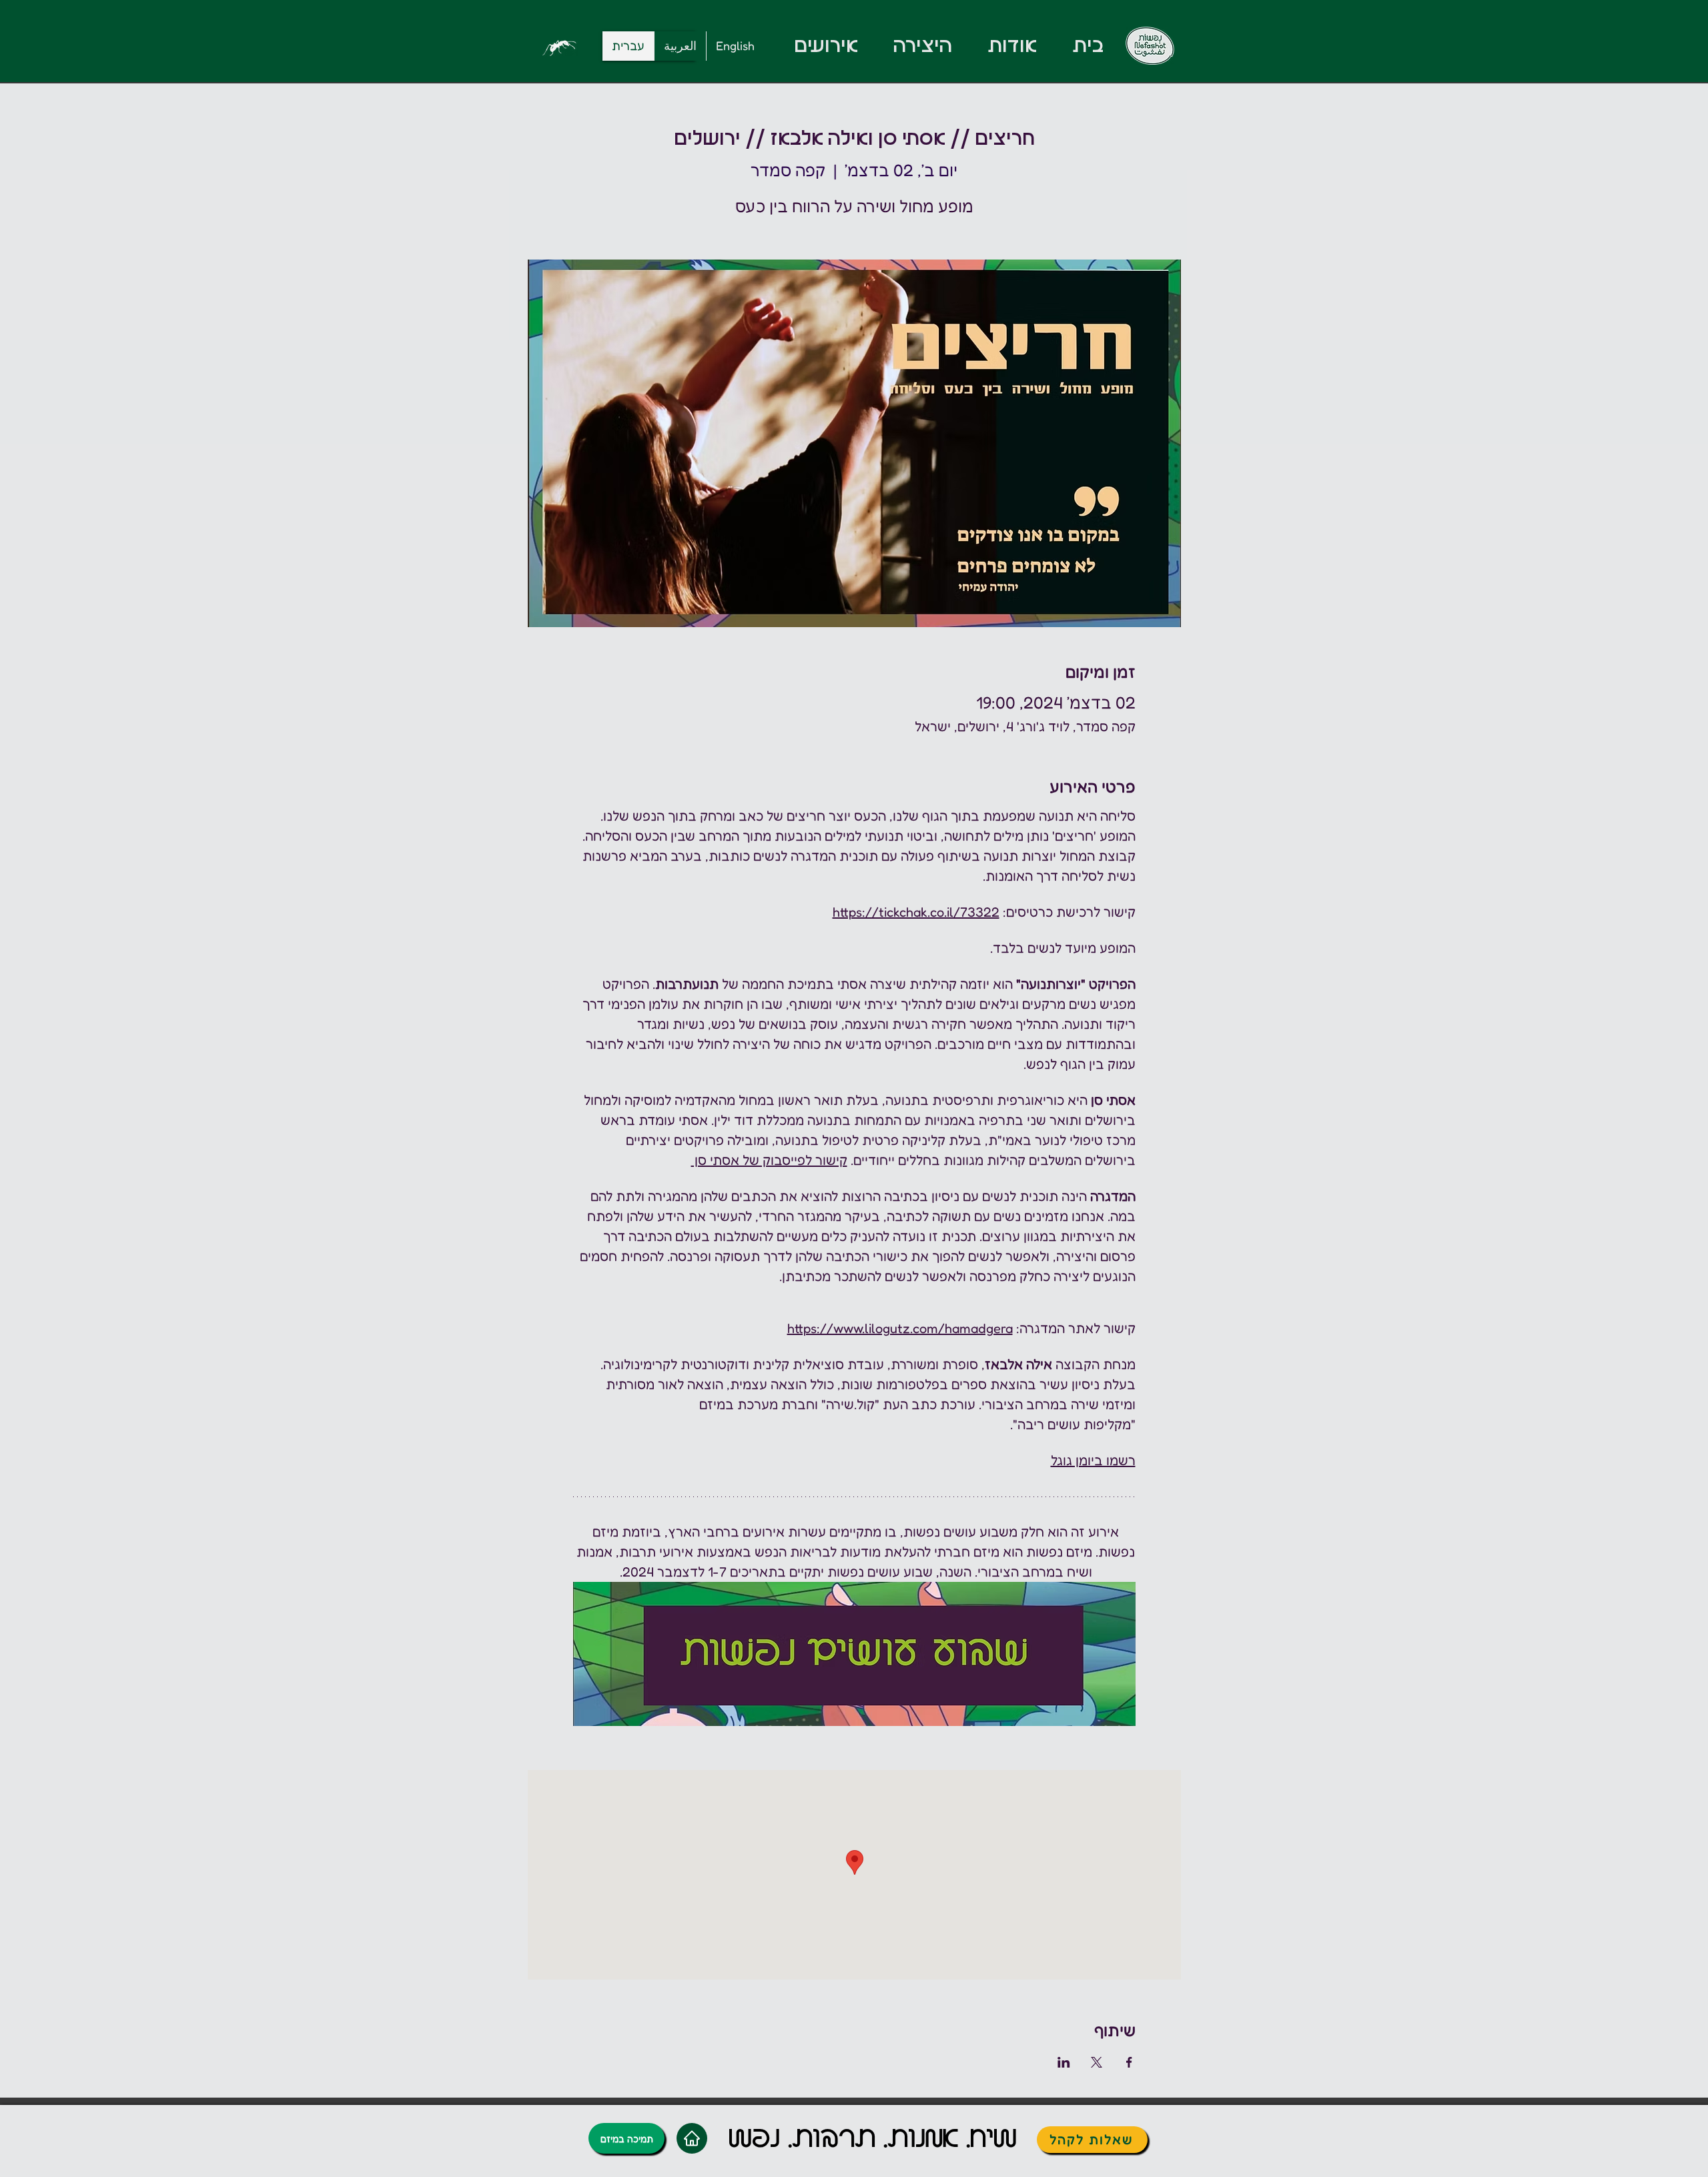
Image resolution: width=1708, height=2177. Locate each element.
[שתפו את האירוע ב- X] (1097, 2062)
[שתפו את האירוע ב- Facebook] (1129, 2062)
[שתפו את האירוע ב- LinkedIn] (1064, 2062)
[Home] (692, 2138)
